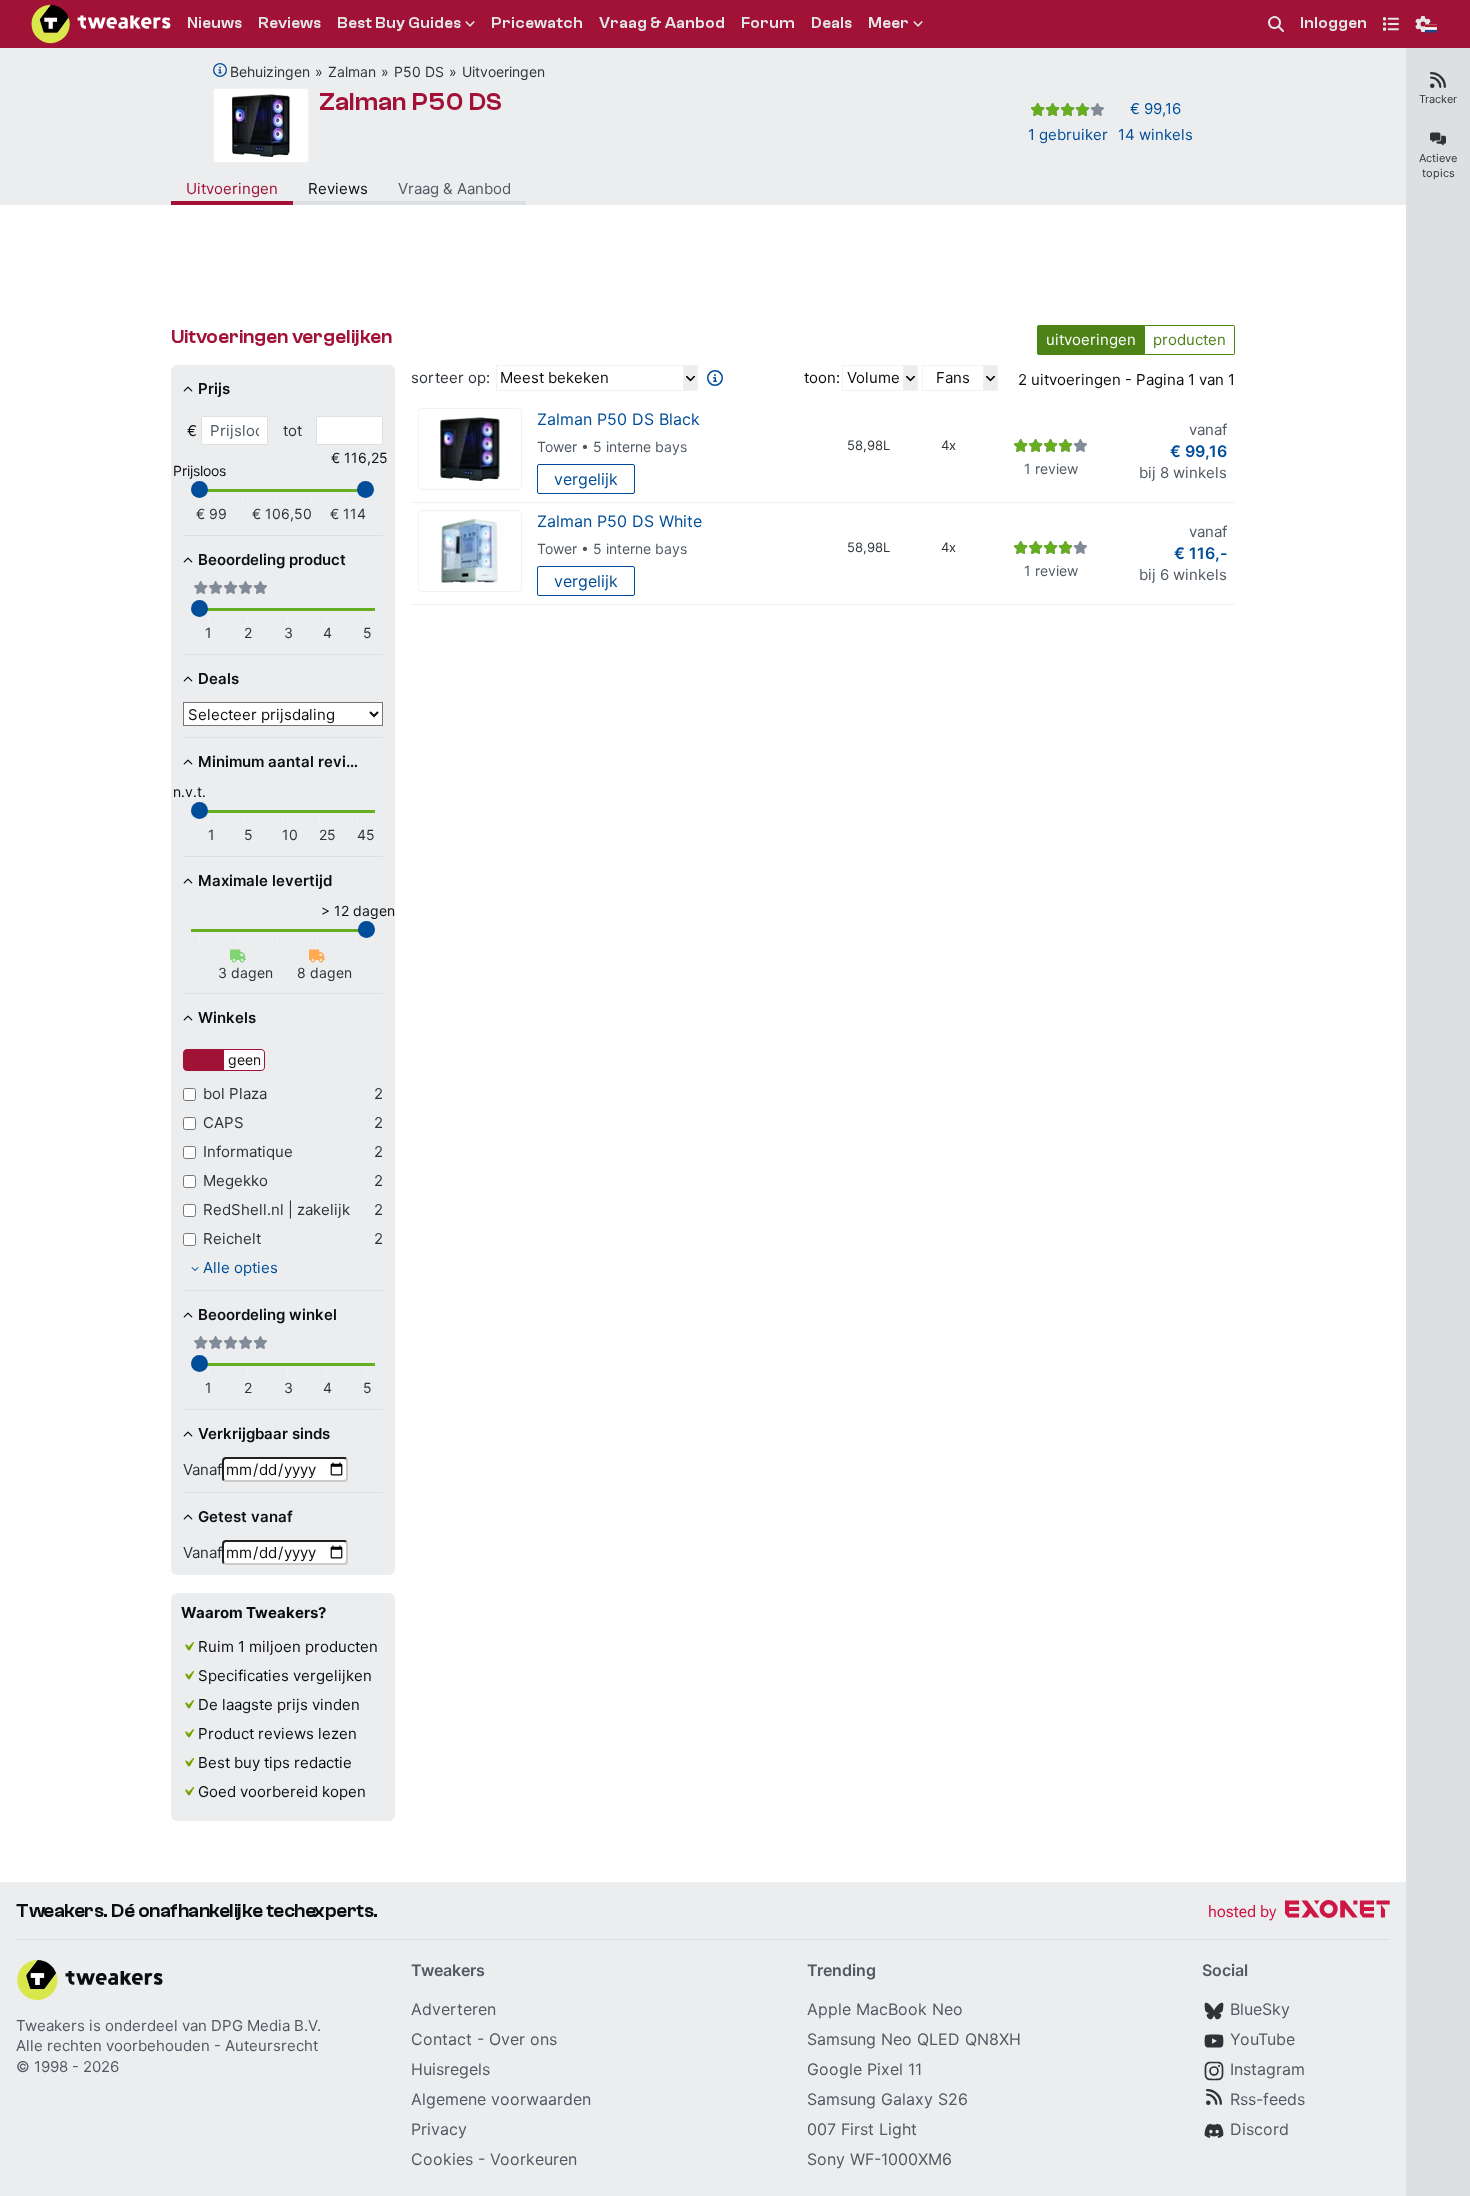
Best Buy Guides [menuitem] (399, 23)
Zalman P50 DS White (619, 521)
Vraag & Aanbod (454, 188)
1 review (1051, 468)
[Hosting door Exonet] (1299, 1912)
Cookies (442, 2159)
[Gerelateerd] (220, 70)
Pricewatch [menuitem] (537, 23)
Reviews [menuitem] (289, 23)
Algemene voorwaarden (501, 2099)
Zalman (352, 71)
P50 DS (419, 71)
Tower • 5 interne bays (612, 446)
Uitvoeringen (503, 71)
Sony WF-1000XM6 (879, 2159)
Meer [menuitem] (888, 23)
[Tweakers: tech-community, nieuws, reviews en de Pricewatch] (101, 24)
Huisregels (450, 2069)
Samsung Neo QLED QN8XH (914, 2039)
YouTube (1262, 2039)
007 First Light (862, 2129)
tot (292, 430)
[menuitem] (1276, 24)
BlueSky (1260, 2009)
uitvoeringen (1091, 339)
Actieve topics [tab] (1438, 165)
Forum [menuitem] (768, 23)
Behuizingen (270, 71)
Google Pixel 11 (864, 2069)
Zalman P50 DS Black (618, 419)
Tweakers (50, 2025)
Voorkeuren (533, 2159)
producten (1189, 339)
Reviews (338, 188)
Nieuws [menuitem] (214, 23)
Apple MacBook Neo (885, 2009)
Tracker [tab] (1438, 99)
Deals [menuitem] (831, 23)
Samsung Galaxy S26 (887, 2099)
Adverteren (453, 2009)
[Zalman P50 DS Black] (470, 449)
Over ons (523, 2039)
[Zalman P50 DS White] (470, 551)
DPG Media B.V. (266, 2025)
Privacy (439, 2129)
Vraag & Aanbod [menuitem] (662, 23)
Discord (1259, 2129)
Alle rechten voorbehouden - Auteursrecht (167, 2045)
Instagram (1267, 2069)
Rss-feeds (1267, 2099)
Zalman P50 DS (410, 102)
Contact (441, 2039)
